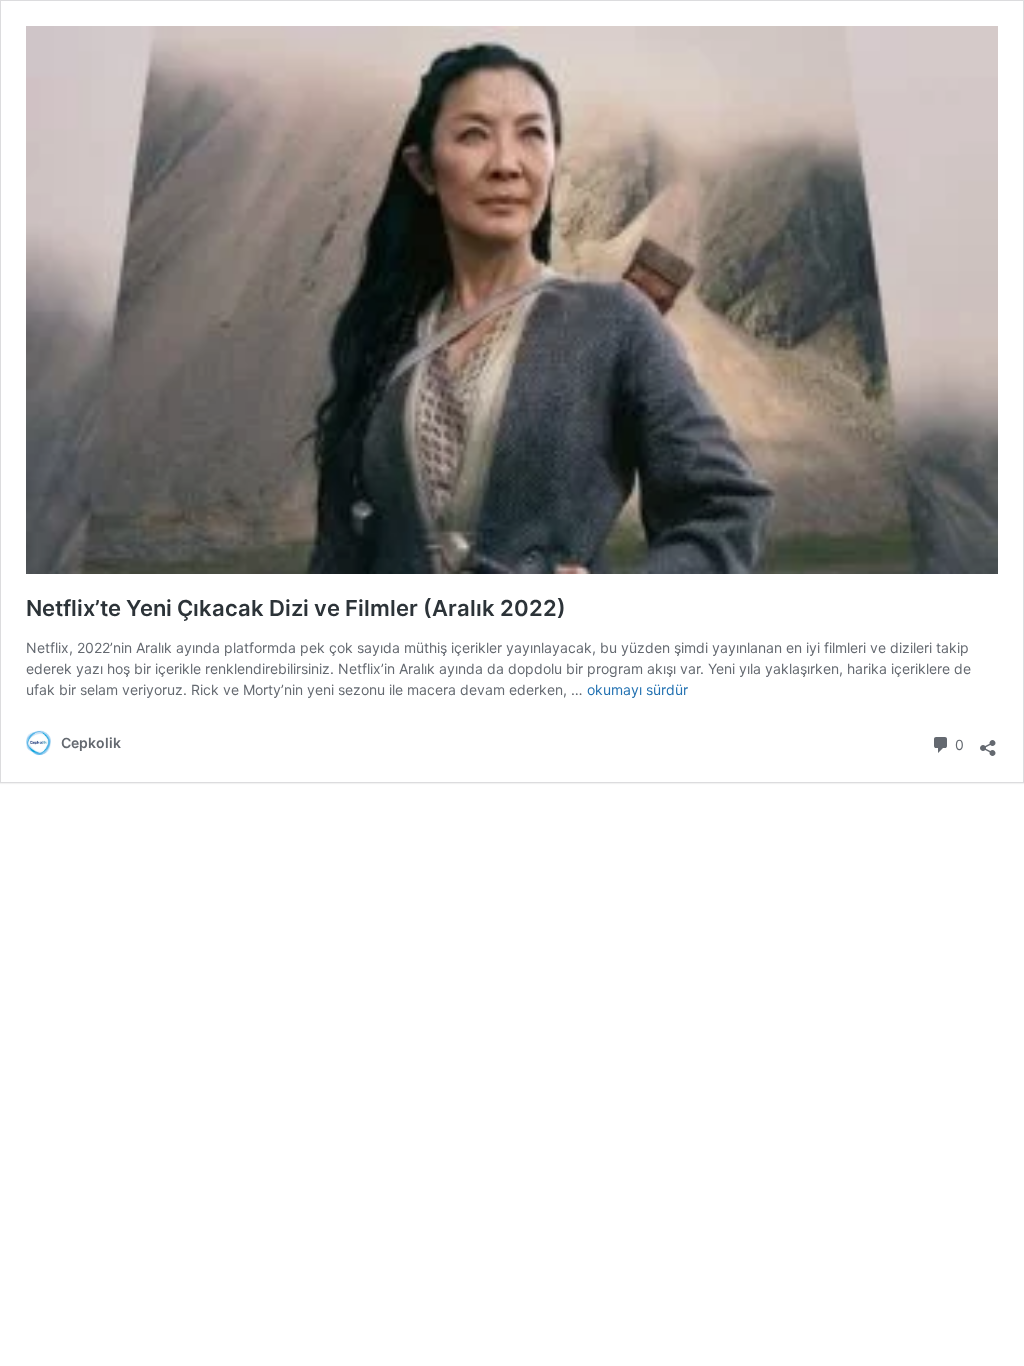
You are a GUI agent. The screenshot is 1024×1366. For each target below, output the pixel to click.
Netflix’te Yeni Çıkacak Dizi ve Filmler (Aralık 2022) (296, 608)
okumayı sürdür (637, 689)
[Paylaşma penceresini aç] (988, 741)
